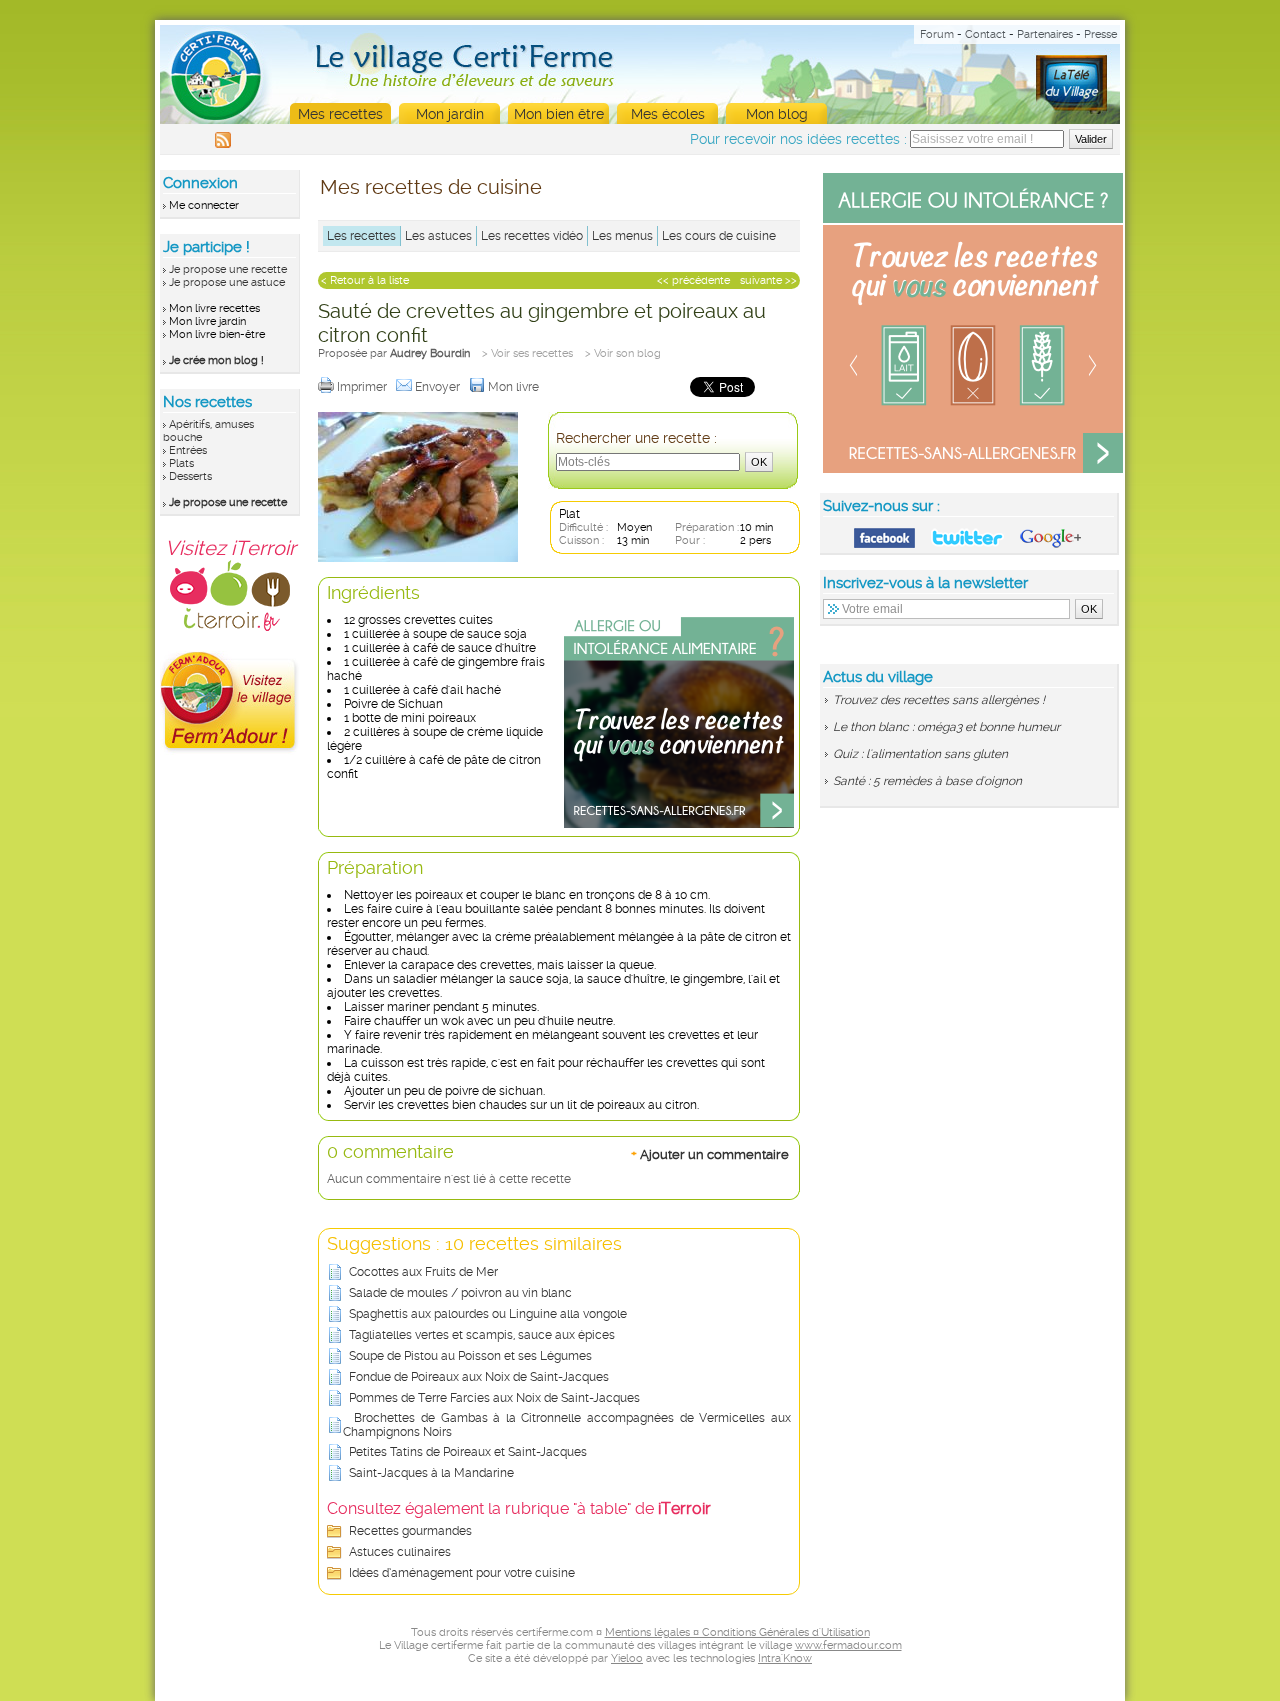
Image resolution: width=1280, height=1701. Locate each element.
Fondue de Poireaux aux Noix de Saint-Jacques (479, 1377)
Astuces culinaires (400, 1552)
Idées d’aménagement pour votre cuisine (462, 1573)
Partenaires (1045, 34)
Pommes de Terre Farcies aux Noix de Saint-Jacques (494, 1398)
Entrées (188, 450)
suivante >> (768, 280)
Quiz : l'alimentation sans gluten (920, 754)
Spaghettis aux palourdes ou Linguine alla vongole (488, 1314)
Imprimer (363, 387)
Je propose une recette (228, 269)
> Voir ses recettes (527, 353)
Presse (1100, 34)
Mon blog (777, 114)
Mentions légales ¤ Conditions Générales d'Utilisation (737, 1632)
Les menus (622, 236)
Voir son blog (627, 353)
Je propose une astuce (227, 282)
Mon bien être (559, 114)
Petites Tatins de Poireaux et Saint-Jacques (468, 1452)
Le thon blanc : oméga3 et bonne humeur (946, 727)
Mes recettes (340, 114)
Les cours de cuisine (719, 236)
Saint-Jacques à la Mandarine (431, 1473)
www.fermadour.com (848, 1645)
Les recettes (361, 236)
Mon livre (515, 387)
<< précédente (693, 280)
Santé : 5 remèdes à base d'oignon (927, 781)
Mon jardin (450, 114)
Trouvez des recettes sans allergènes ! (939, 700)
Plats (181, 463)
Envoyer (439, 387)
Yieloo (627, 1658)
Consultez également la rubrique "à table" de (519, 1508)
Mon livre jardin (207, 321)
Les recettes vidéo (532, 236)
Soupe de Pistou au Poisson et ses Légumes (470, 1356)
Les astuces (438, 236)
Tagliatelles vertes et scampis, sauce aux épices (482, 1335)
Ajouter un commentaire (710, 1154)
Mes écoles (668, 114)
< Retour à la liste (365, 280)
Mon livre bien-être (217, 334)
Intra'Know (785, 1658)
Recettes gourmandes (410, 1531)
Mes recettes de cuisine (431, 187)
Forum (937, 34)
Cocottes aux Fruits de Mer (423, 1272)
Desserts (190, 476)
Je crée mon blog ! (216, 360)
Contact (985, 34)
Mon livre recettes (214, 308)
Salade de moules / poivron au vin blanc (460, 1293)
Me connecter (204, 205)
